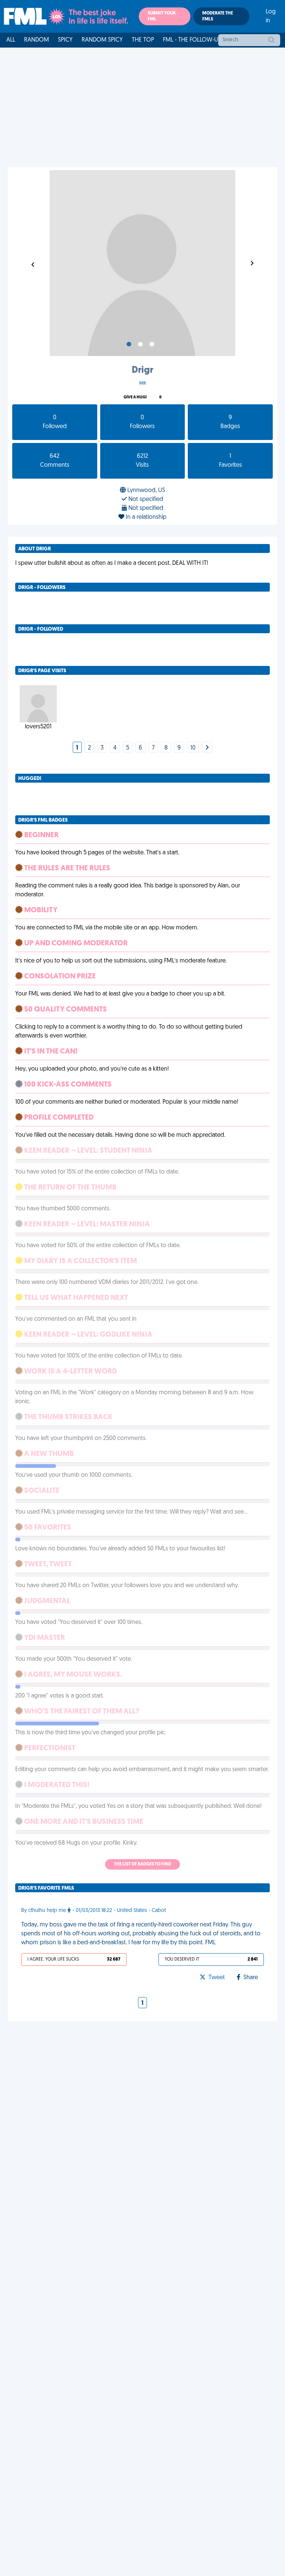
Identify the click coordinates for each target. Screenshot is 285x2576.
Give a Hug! (135, 397)
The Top (143, 40)
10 (193, 748)
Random (37, 40)
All (11, 40)
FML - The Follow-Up (192, 40)
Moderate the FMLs (218, 16)
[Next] (207, 748)
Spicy (65, 40)
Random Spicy (102, 40)
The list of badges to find (142, 1864)
